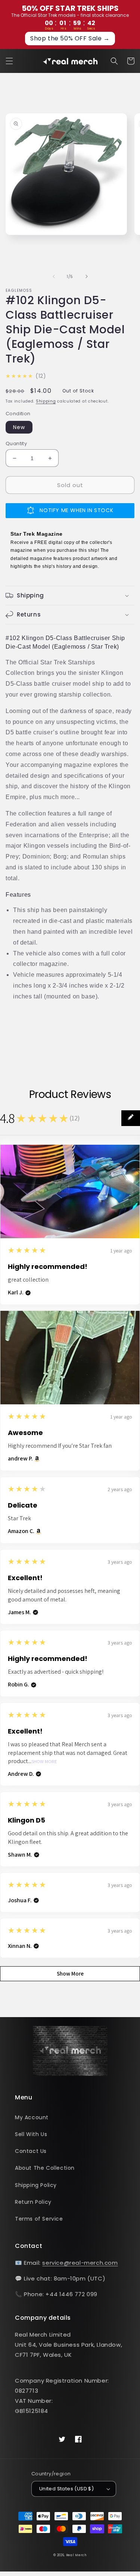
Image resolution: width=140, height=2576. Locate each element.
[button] (9, 61)
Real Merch (76, 2555)
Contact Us (31, 2151)
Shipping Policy (36, 2185)
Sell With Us (31, 2134)
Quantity (16, 443)
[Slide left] (54, 276)
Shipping (46, 401)
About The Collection (45, 2168)
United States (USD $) (66, 2489)
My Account (32, 2117)
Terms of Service (39, 2219)
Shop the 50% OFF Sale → (70, 38)
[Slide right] (87, 276)
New (19, 427)
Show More (44, 1762)
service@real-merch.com (80, 2263)
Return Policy (33, 2202)
